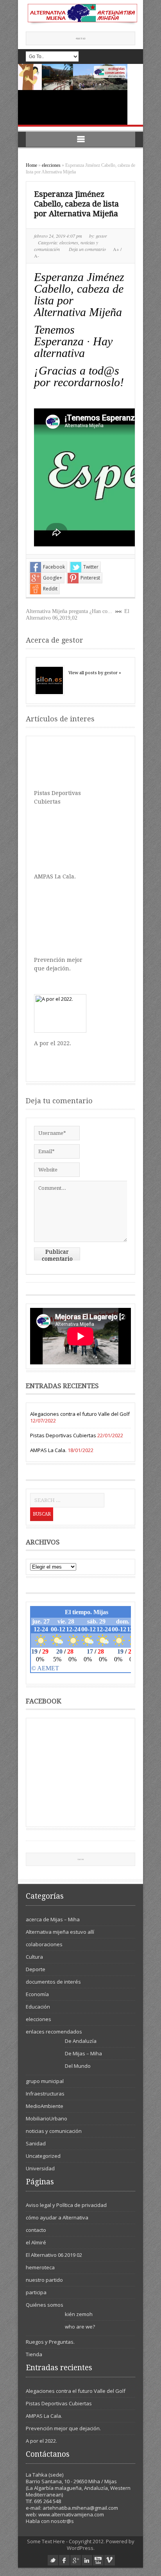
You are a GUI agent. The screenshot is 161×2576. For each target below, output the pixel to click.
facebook (64, 2560)
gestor (101, 236)
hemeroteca (40, 2267)
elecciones (51, 165)
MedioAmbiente (45, 2106)
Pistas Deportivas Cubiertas (63, 1435)
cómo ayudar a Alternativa (57, 2217)
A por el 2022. (53, 1043)
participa (36, 2292)
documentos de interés (53, 1982)
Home (31, 165)
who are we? (80, 2327)
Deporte (36, 1969)
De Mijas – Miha (83, 2053)
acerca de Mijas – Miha (53, 1919)
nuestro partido (44, 2280)
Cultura (34, 1957)
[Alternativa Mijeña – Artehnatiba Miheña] (81, 23)
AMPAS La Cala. (55, 876)
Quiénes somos (45, 2305)
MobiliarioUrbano (47, 2118)
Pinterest (90, 578)
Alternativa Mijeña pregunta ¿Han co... (69, 611)
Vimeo (110, 2560)
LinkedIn (87, 2560)
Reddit (50, 589)
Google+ (53, 578)
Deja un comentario (87, 249)
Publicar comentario (57, 1254)
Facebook (54, 567)
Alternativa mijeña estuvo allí (60, 1932)
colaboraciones (44, 1944)
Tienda (34, 2354)
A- (37, 256)
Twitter (91, 567)
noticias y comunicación (54, 2131)
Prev (119, 116)
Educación (38, 2007)
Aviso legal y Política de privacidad (66, 2205)
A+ (117, 249)
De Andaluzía (81, 2041)
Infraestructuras (45, 2094)
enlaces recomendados (54, 2032)
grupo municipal (45, 2081)
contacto (36, 2230)
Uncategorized (43, 2156)
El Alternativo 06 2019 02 (54, 2255)
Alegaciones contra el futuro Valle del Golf (80, 1414)
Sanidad (36, 2143)
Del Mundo (78, 2066)
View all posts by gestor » (95, 673)
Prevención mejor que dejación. (63, 2428)
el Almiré (36, 2242)
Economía (37, 1994)
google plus (76, 2560)
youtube (98, 2560)
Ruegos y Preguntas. (50, 2342)
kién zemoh (79, 2314)
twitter (53, 2560)
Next (135, 116)
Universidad (40, 2168)
